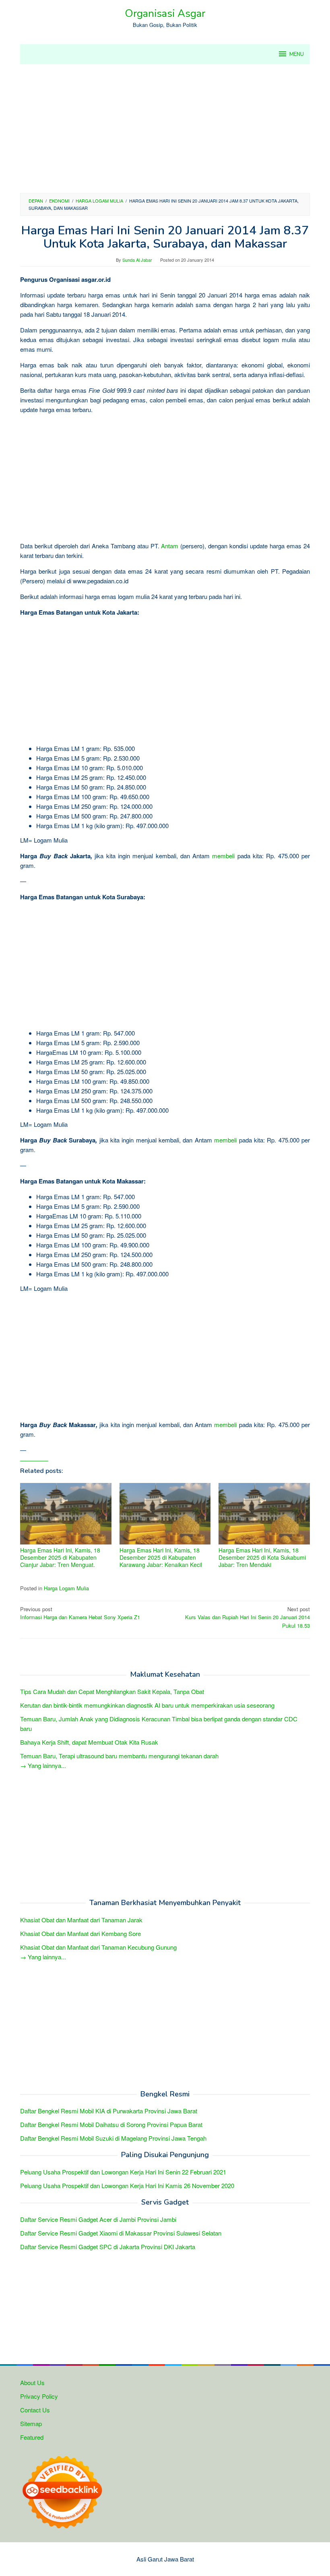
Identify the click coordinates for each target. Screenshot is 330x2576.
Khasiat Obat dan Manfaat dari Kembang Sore (80, 1933)
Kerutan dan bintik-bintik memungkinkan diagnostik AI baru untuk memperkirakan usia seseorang (147, 1705)
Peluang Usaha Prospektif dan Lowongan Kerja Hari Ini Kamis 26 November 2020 (127, 2185)
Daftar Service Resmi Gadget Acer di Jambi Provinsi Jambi (98, 2219)
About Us (32, 2382)
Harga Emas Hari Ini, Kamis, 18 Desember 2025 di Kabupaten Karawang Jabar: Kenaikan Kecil (161, 1557)
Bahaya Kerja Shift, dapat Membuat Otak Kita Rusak (89, 1742)
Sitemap (31, 2423)
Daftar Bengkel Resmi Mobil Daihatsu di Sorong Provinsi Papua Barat (111, 2124)
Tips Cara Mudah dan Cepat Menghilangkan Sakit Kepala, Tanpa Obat (112, 1691)
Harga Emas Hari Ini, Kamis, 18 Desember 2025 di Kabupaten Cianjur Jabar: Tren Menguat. (60, 1557)
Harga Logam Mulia (66, 1588)
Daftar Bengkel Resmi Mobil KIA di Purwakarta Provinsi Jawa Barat (109, 2111)
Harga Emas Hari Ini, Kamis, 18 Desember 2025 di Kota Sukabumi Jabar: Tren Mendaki (262, 1557)
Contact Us (35, 2410)
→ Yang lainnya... (43, 1765)
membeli (223, 856)
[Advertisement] (165, 129)
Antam (170, 546)
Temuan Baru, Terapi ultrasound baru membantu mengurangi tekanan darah (119, 1756)
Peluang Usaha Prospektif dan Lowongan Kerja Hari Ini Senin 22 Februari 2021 (123, 2172)
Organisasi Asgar (165, 13)
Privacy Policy (39, 2396)
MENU (297, 54)
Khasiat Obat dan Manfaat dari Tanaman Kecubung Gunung (98, 1947)
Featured (32, 2437)
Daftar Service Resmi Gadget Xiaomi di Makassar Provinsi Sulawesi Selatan (121, 2233)
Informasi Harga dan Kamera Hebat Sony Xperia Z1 (80, 1613)
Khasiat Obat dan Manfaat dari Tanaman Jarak (81, 1920)
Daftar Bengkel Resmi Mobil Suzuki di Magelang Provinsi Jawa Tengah (113, 2138)
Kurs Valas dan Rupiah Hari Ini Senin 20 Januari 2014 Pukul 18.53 (248, 1617)
